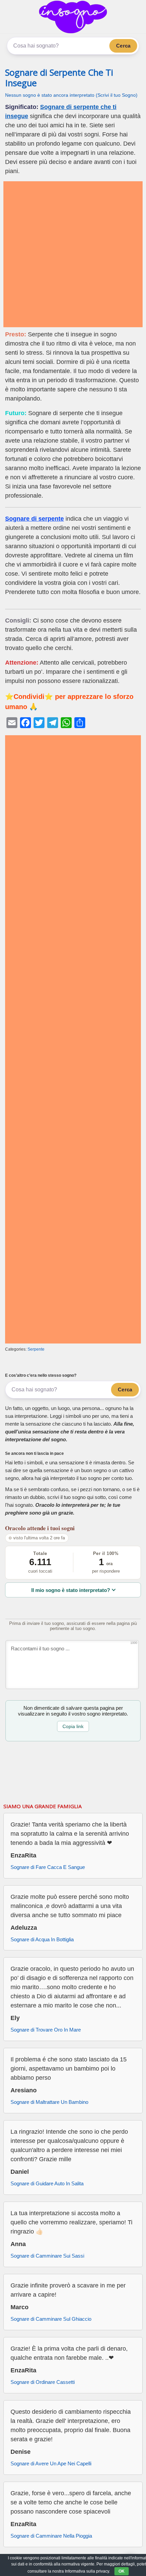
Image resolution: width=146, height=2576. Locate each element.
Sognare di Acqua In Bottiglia (42, 1939)
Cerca (123, 46)
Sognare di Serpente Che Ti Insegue (59, 78)
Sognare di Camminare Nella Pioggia (51, 2536)
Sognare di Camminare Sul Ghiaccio (51, 2319)
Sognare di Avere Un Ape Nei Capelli (51, 2463)
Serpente (36, 1349)
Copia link (73, 1726)
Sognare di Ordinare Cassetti (43, 2382)
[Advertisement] (73, 254)
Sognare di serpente (34, 519)
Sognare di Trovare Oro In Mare (46, 2030)
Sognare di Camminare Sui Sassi (47, 2256)
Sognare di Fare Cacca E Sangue (48, 1867)
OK (122, 2571)
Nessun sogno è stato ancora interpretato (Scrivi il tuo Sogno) (71, 95)
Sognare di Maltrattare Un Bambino (49, 2102)
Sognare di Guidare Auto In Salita (47, 2183)
